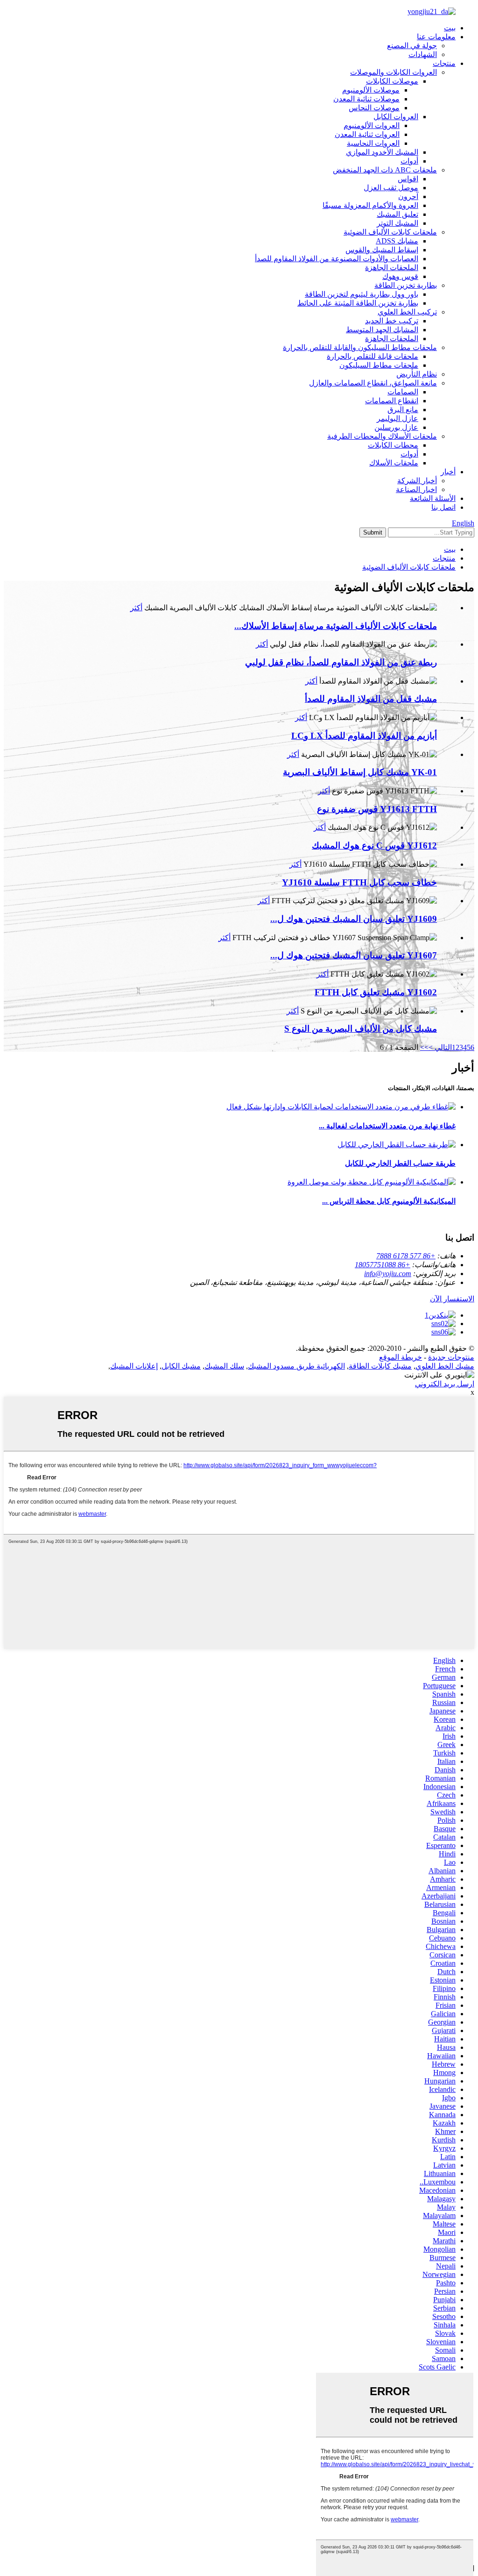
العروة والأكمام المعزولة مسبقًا (370, 205)
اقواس (408, 179)
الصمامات (403, 392)
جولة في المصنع (412, 46)
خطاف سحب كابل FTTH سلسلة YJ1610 (359, 882)
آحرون (408, 196)
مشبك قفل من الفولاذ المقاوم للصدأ (371, 699)
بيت (450, 28)
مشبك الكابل (181, 1366)
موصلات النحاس (374, 108)
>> (424, 1047)
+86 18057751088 (383, 1265)
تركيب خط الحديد (392, 321)
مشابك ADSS (397, 241)
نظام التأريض (417, 374)
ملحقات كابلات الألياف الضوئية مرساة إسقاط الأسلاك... (336, 626)
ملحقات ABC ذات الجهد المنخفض (385, 170)
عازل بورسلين (396, 427)
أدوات (409, 161)
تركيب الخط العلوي (407, 312)
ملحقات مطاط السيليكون (379, 365)
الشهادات (423, 54)
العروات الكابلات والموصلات (394, 72)
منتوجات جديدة (451, 1357)
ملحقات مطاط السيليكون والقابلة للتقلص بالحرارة (360, 347)
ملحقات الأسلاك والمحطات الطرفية (382, 436)
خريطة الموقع (401, 1357)
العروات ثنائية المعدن (367, 134)
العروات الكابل (396, 117)
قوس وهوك (400, 276)
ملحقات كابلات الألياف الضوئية (390, 232)
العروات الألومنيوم (372, 125)
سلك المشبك (224, 1366)
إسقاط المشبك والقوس (382, 250)
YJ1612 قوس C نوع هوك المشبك (374, 846)
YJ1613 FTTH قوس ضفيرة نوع (377, 809)
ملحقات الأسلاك (394, 463)
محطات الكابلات (393, 445)
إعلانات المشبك (134, 1366)
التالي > (440, 1047)
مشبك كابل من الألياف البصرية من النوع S (361, 1029)
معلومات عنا (436, 37)
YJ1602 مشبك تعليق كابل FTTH (376, 992)
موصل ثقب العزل (391, 188)
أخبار (448, 472)
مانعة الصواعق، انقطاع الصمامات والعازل (373, 383)
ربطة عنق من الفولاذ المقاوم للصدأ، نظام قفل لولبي (341, 662)
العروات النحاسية (373, 143)
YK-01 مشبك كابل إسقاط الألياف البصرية (360, 772)
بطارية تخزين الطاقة (406, 285)
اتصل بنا (443, 507)
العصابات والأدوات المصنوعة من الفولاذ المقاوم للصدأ (337, 259)
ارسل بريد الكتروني (445, 1384)
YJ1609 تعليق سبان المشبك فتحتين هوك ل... (354, 919)
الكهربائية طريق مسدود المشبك (296, 1366)
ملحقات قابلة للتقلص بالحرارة (373, 356)
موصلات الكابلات (392, 81)
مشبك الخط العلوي (445, 1366)
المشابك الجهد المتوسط (382, 330)
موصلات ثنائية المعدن (366, 99)
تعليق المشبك (397, 214)
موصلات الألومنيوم (371, 90)
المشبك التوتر (397, 223)
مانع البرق (403, 410)
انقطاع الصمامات (392, 401)
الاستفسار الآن (452, 1299)
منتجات (444, 63)
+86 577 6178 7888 (406, 1256)
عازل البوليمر (397, 418)
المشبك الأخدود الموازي (382, 152)
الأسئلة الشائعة (433, 498)
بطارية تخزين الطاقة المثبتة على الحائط (358, 303)
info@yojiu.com (388, 1274)
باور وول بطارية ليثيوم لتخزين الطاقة (362, 294)
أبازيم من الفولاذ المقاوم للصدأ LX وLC (364, 736)
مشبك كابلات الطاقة (380, 1366)
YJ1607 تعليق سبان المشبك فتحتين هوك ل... (354, 955)
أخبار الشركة (417, 481)
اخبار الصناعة (416, 489)
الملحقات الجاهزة (392, 268)
